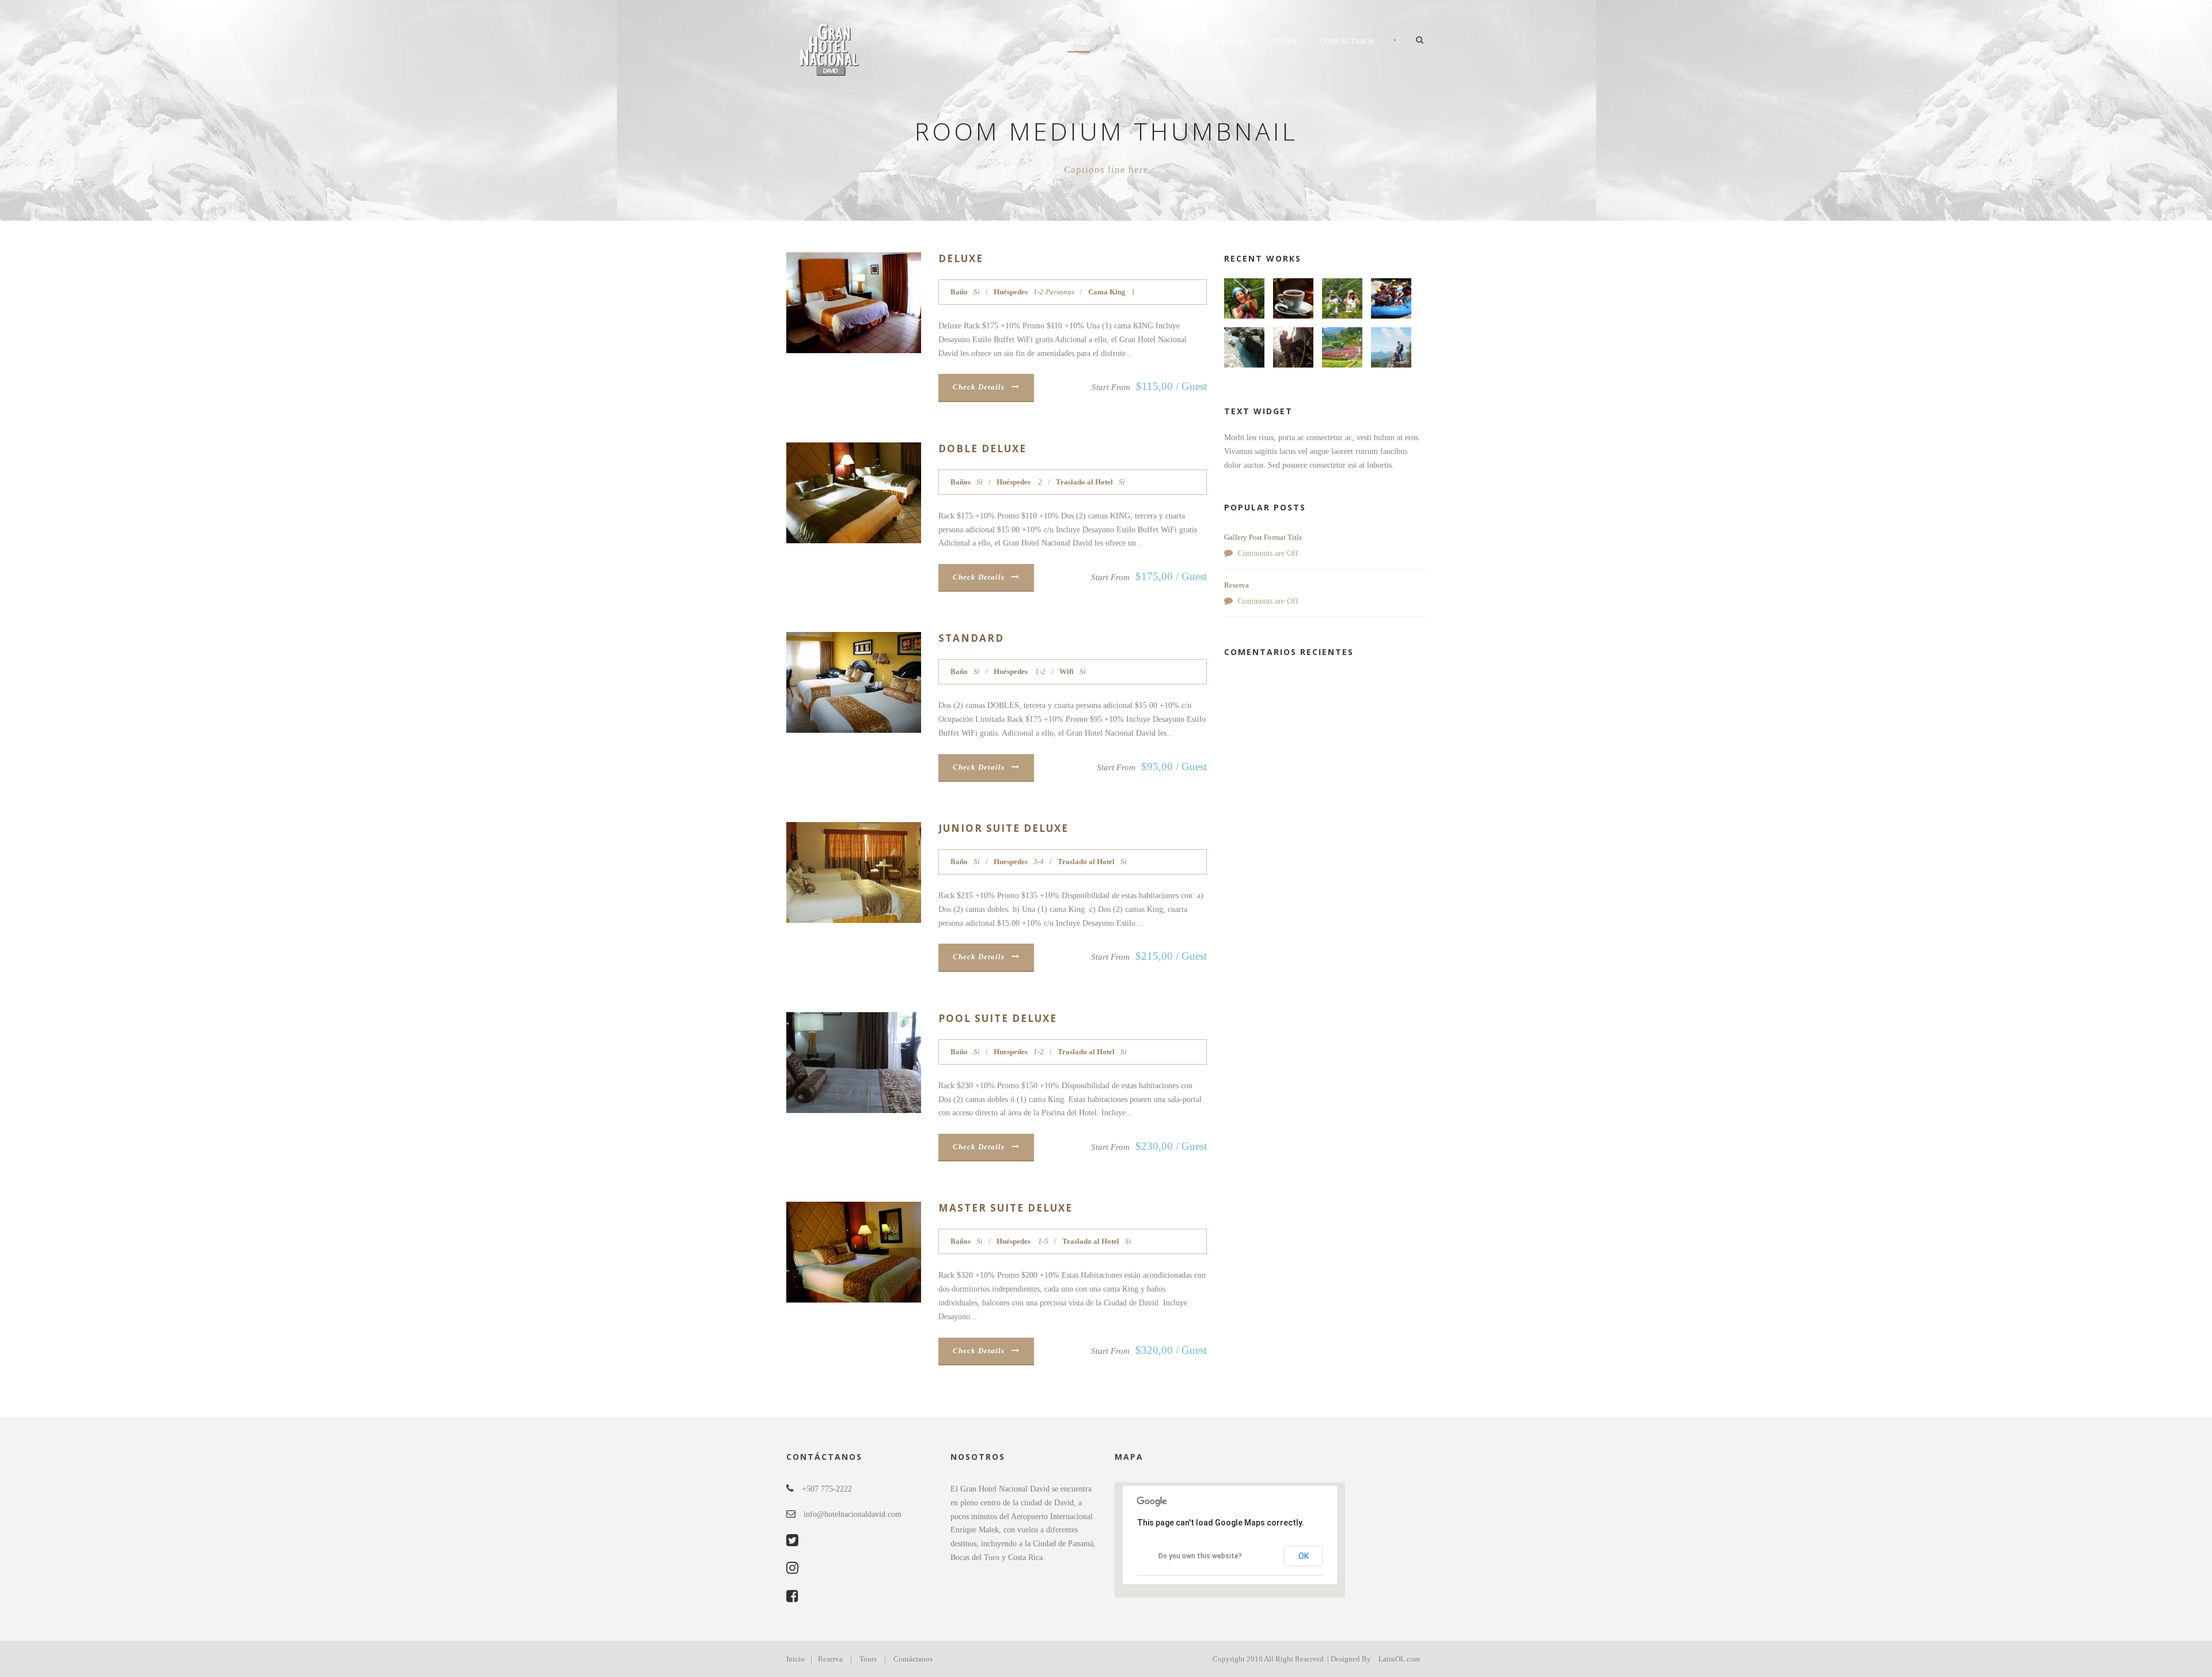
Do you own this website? (1200, 1556)
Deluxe (961, 258)
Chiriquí (1233, 41)
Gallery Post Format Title (1263, 537)
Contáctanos (1347, 41)
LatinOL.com (1399, 1659)
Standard (971, 638)
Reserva (1177, 41)
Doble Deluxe (982, 448)
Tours (1285, 41)
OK (1304, 1556)
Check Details (979, 387)
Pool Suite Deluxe (998, 1018)
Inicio (1079, 41)
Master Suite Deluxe (1005, 1208)
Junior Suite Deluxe (1003, 828)
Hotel (1125, 41)
